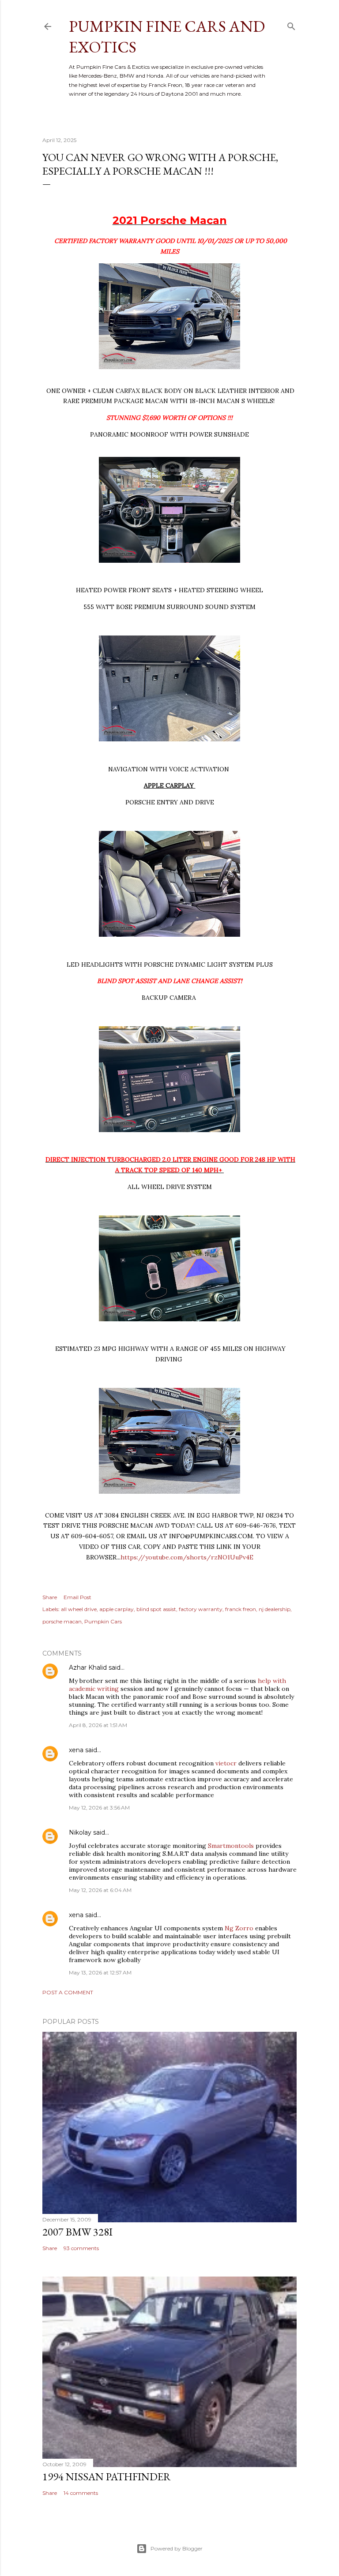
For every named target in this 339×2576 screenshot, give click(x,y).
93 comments (81, 2248)
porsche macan (62, 1621)
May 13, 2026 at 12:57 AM (100, 1972)
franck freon (241, 1609)
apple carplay (117, 1609)
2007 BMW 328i (77, 2232)
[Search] (291, 24)
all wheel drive (79, 1609)
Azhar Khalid (88, 1667)
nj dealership (275, 1609)
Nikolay (80, 1832)
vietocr (226, 1763)
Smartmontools (231, 1846)
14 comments (81, 2493)
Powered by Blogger (177, 2548)
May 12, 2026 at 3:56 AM (99, 1808)
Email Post (77, 1597)
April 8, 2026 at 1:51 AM (98, 1725)
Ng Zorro (239, 1928)
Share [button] (50, 1597)
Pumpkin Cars (103, 1621)
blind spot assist (156, 1609)
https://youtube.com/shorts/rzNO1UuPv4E (187, 1557)
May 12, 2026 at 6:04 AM (100, 1890)
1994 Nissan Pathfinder (107, 2477)
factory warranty (201, 1609)
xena (76, 1750)
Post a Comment (68, 1992)
